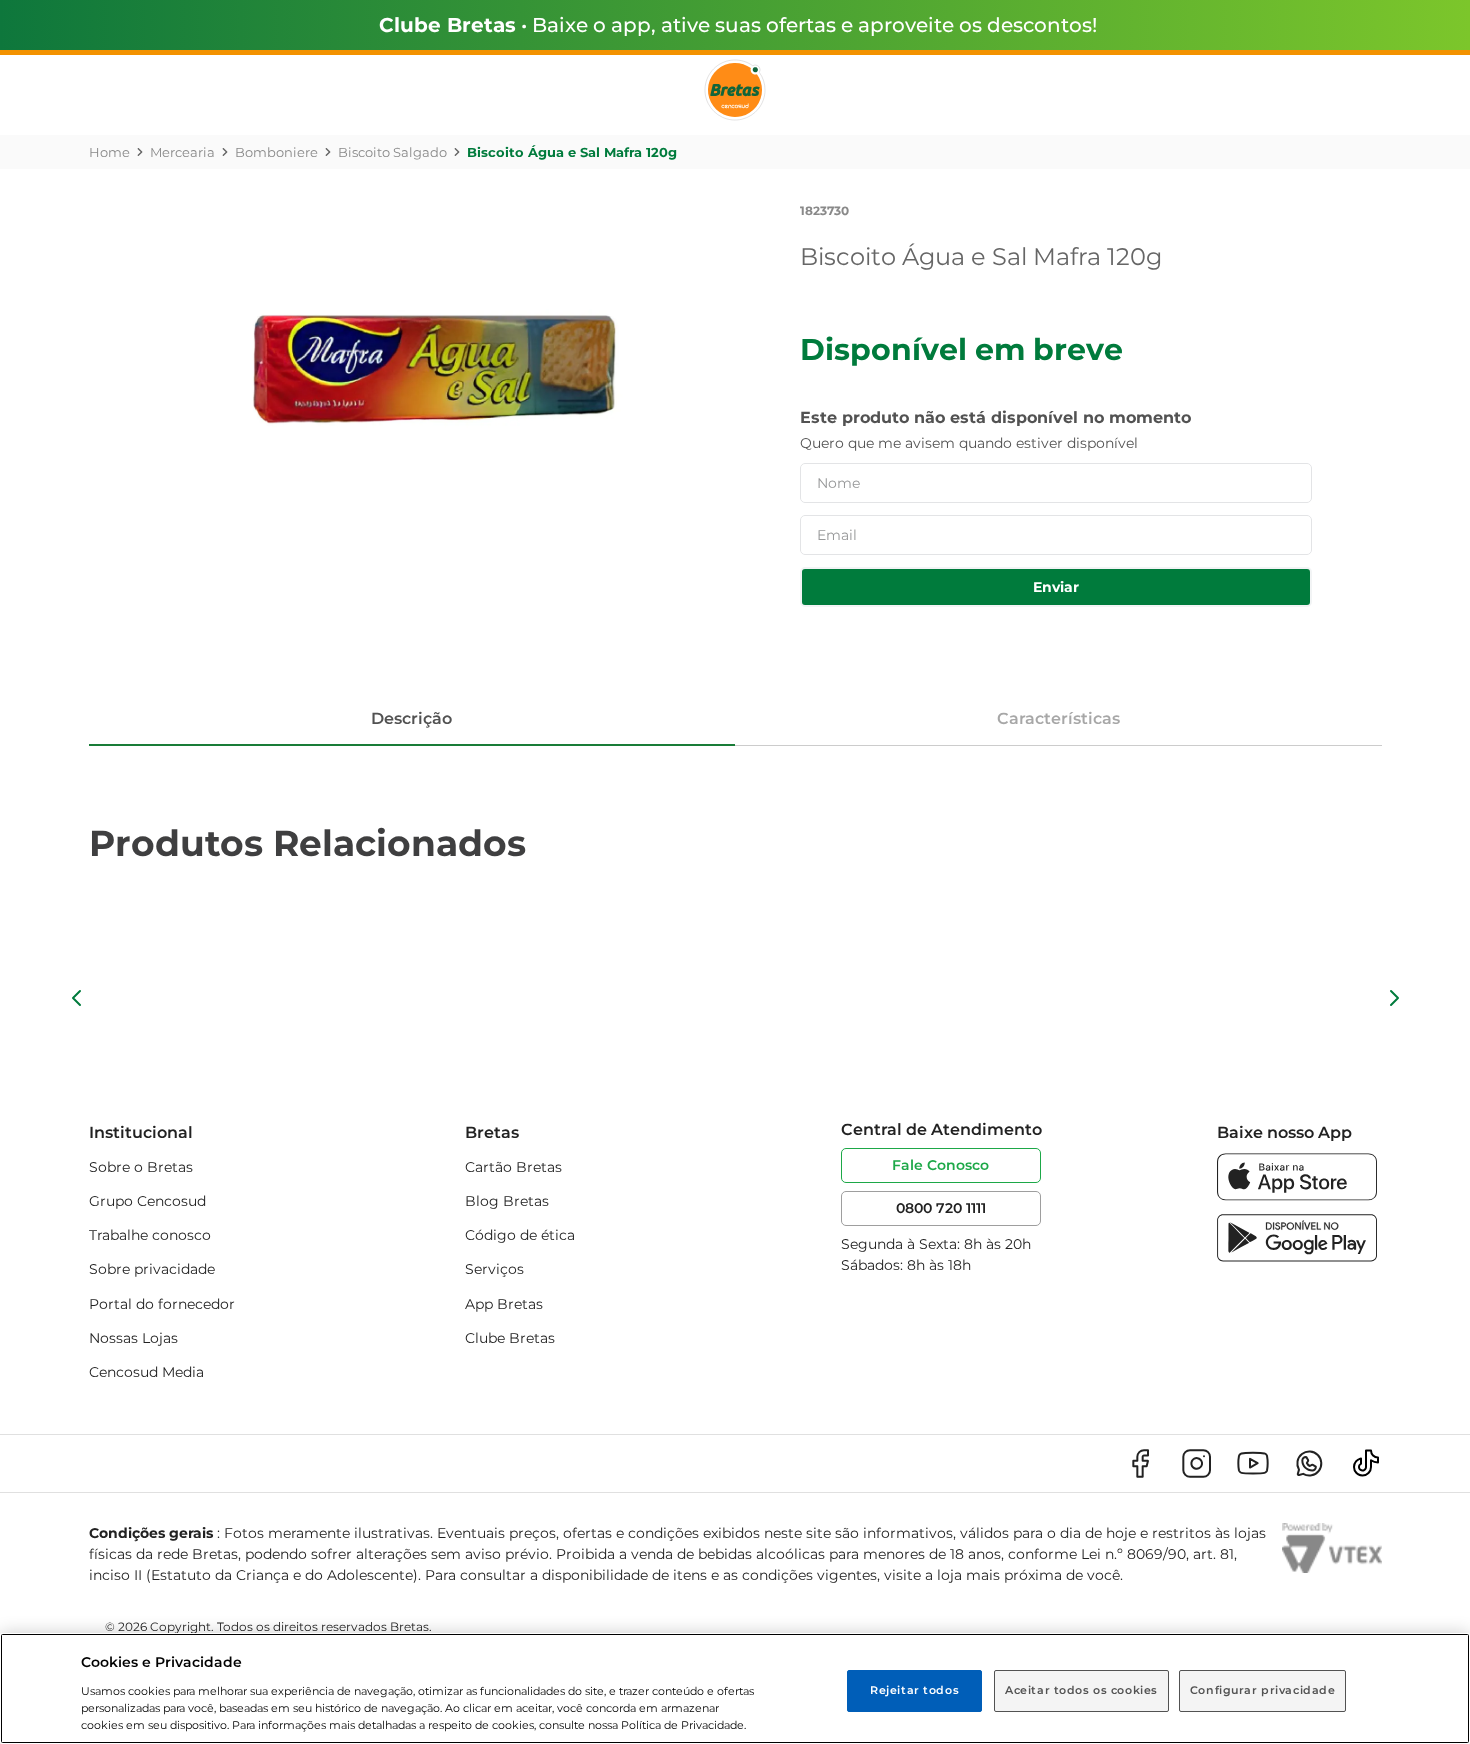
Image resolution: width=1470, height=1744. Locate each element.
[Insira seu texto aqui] (1297, 1195)
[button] (77, 998)
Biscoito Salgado (392, 152)
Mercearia (182, 152)
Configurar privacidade (1263, 1690)
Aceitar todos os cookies (1081, 1690)
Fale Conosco (940, 1165)
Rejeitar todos (914, 1690)
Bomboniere (276, 152)
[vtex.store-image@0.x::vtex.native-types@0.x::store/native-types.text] (1140, 1463)
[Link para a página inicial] (109, 152)
